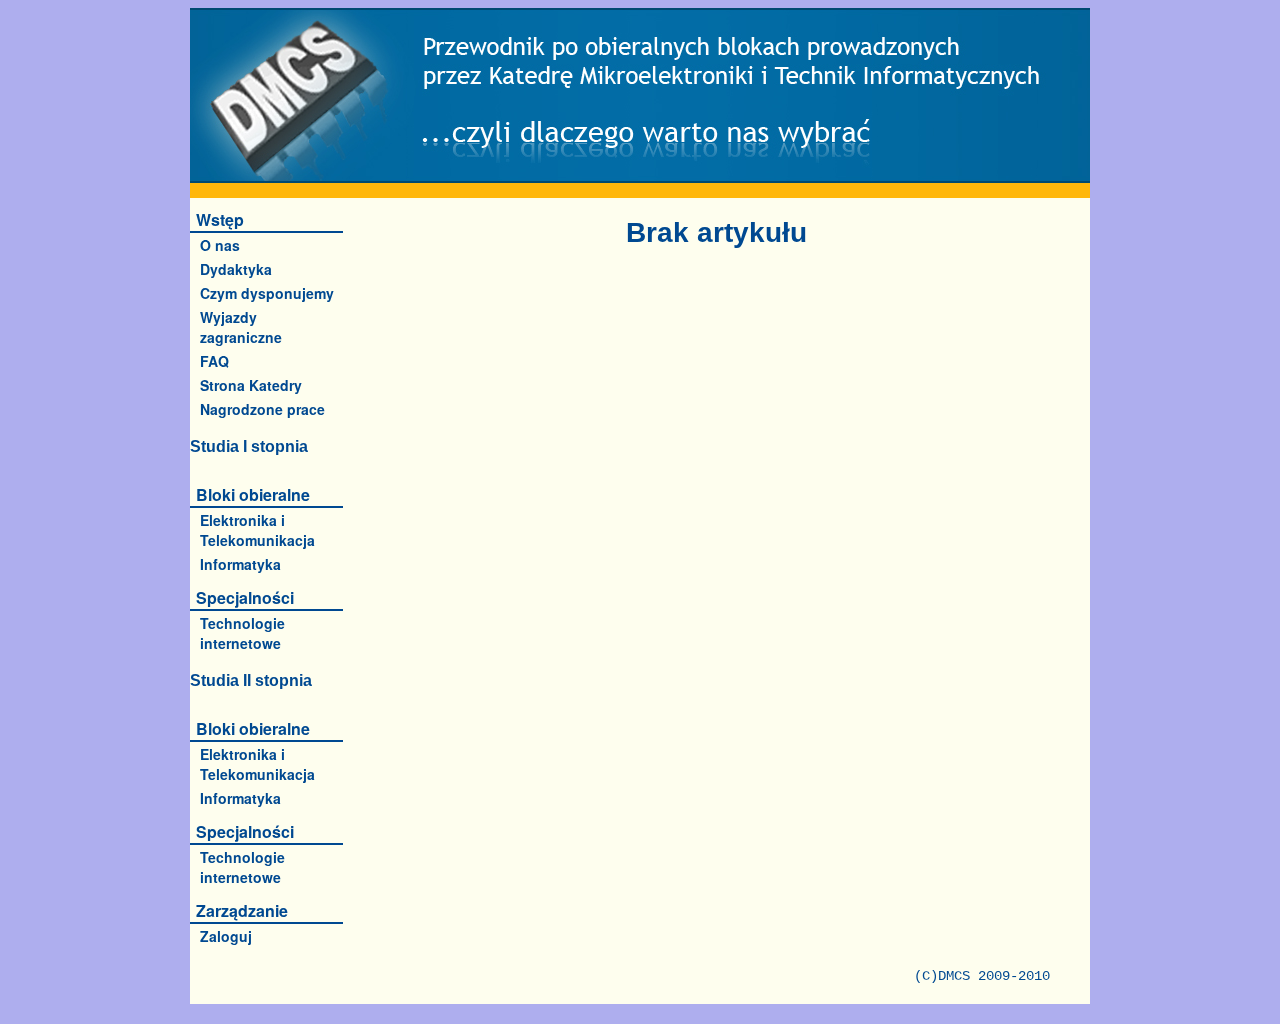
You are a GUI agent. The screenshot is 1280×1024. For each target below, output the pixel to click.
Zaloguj (226, 936)
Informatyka (240, 564)
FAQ (214, 361)
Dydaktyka (236, 269)
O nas (220, 245)
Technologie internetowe (242, 633)
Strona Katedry (251, 385)
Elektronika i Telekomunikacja (257, 530)
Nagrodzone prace (262, 409)
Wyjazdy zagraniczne (241, 327)
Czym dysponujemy (267, 293)
